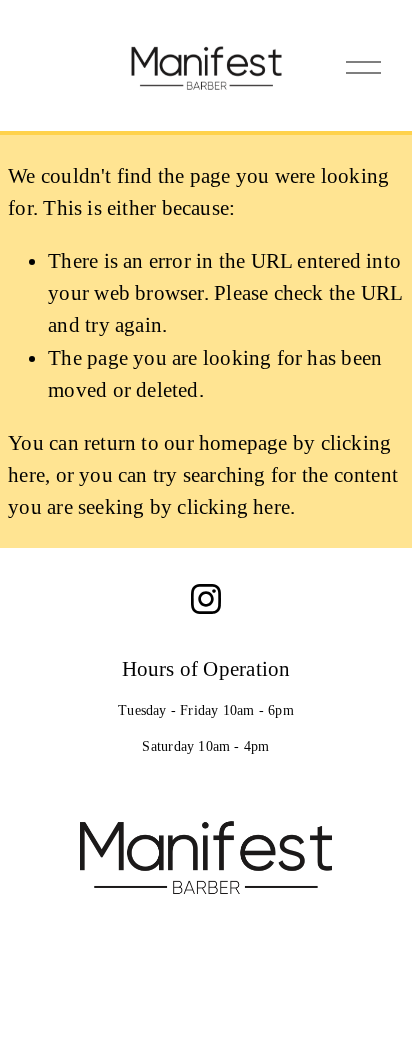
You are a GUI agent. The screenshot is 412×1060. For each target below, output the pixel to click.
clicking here (233, 507)
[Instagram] (206, 599)
